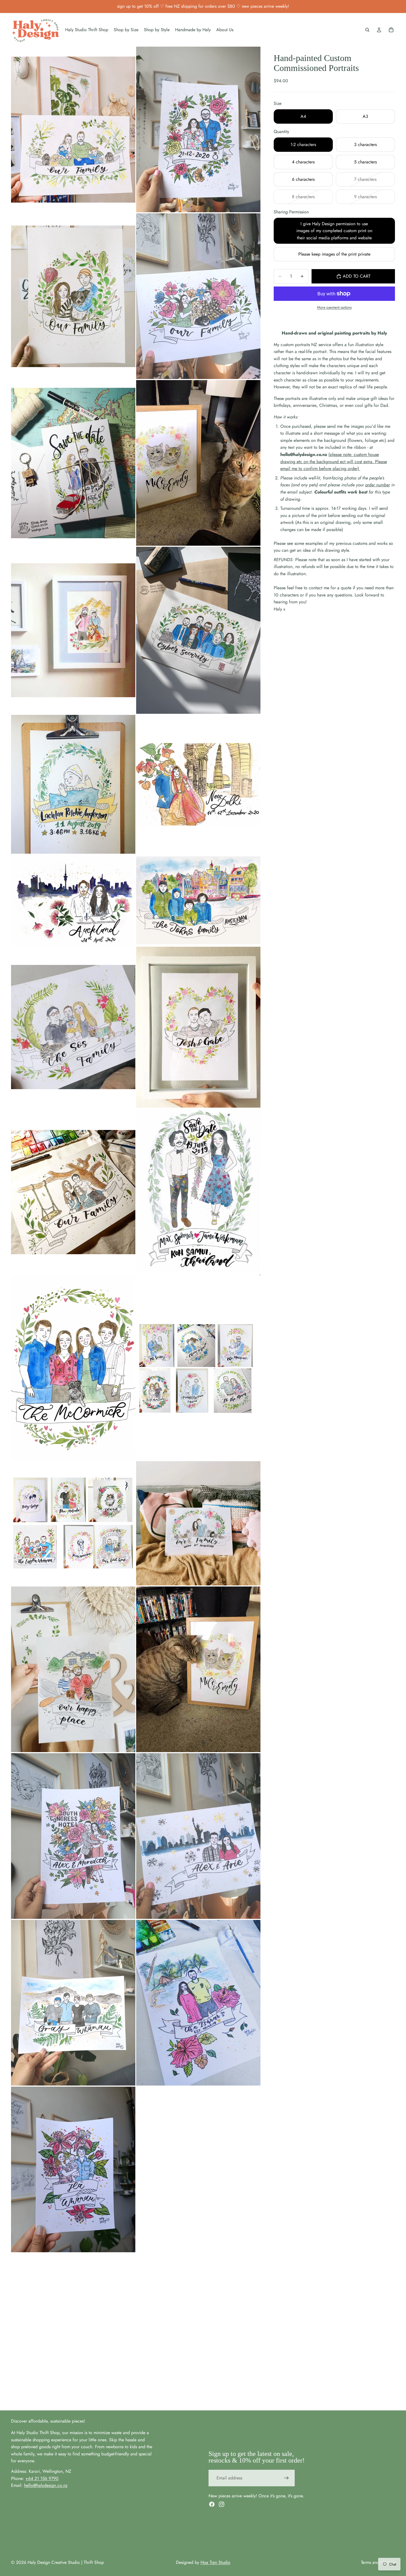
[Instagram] (222, 2504)
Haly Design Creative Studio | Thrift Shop (66, 2562)
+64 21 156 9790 (42, 2478)
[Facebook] (212, 2504)
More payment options (334, 307)
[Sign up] (286, 2478)
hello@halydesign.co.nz (46, 2485)
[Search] (367, 30)
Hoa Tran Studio (215, 2562)
